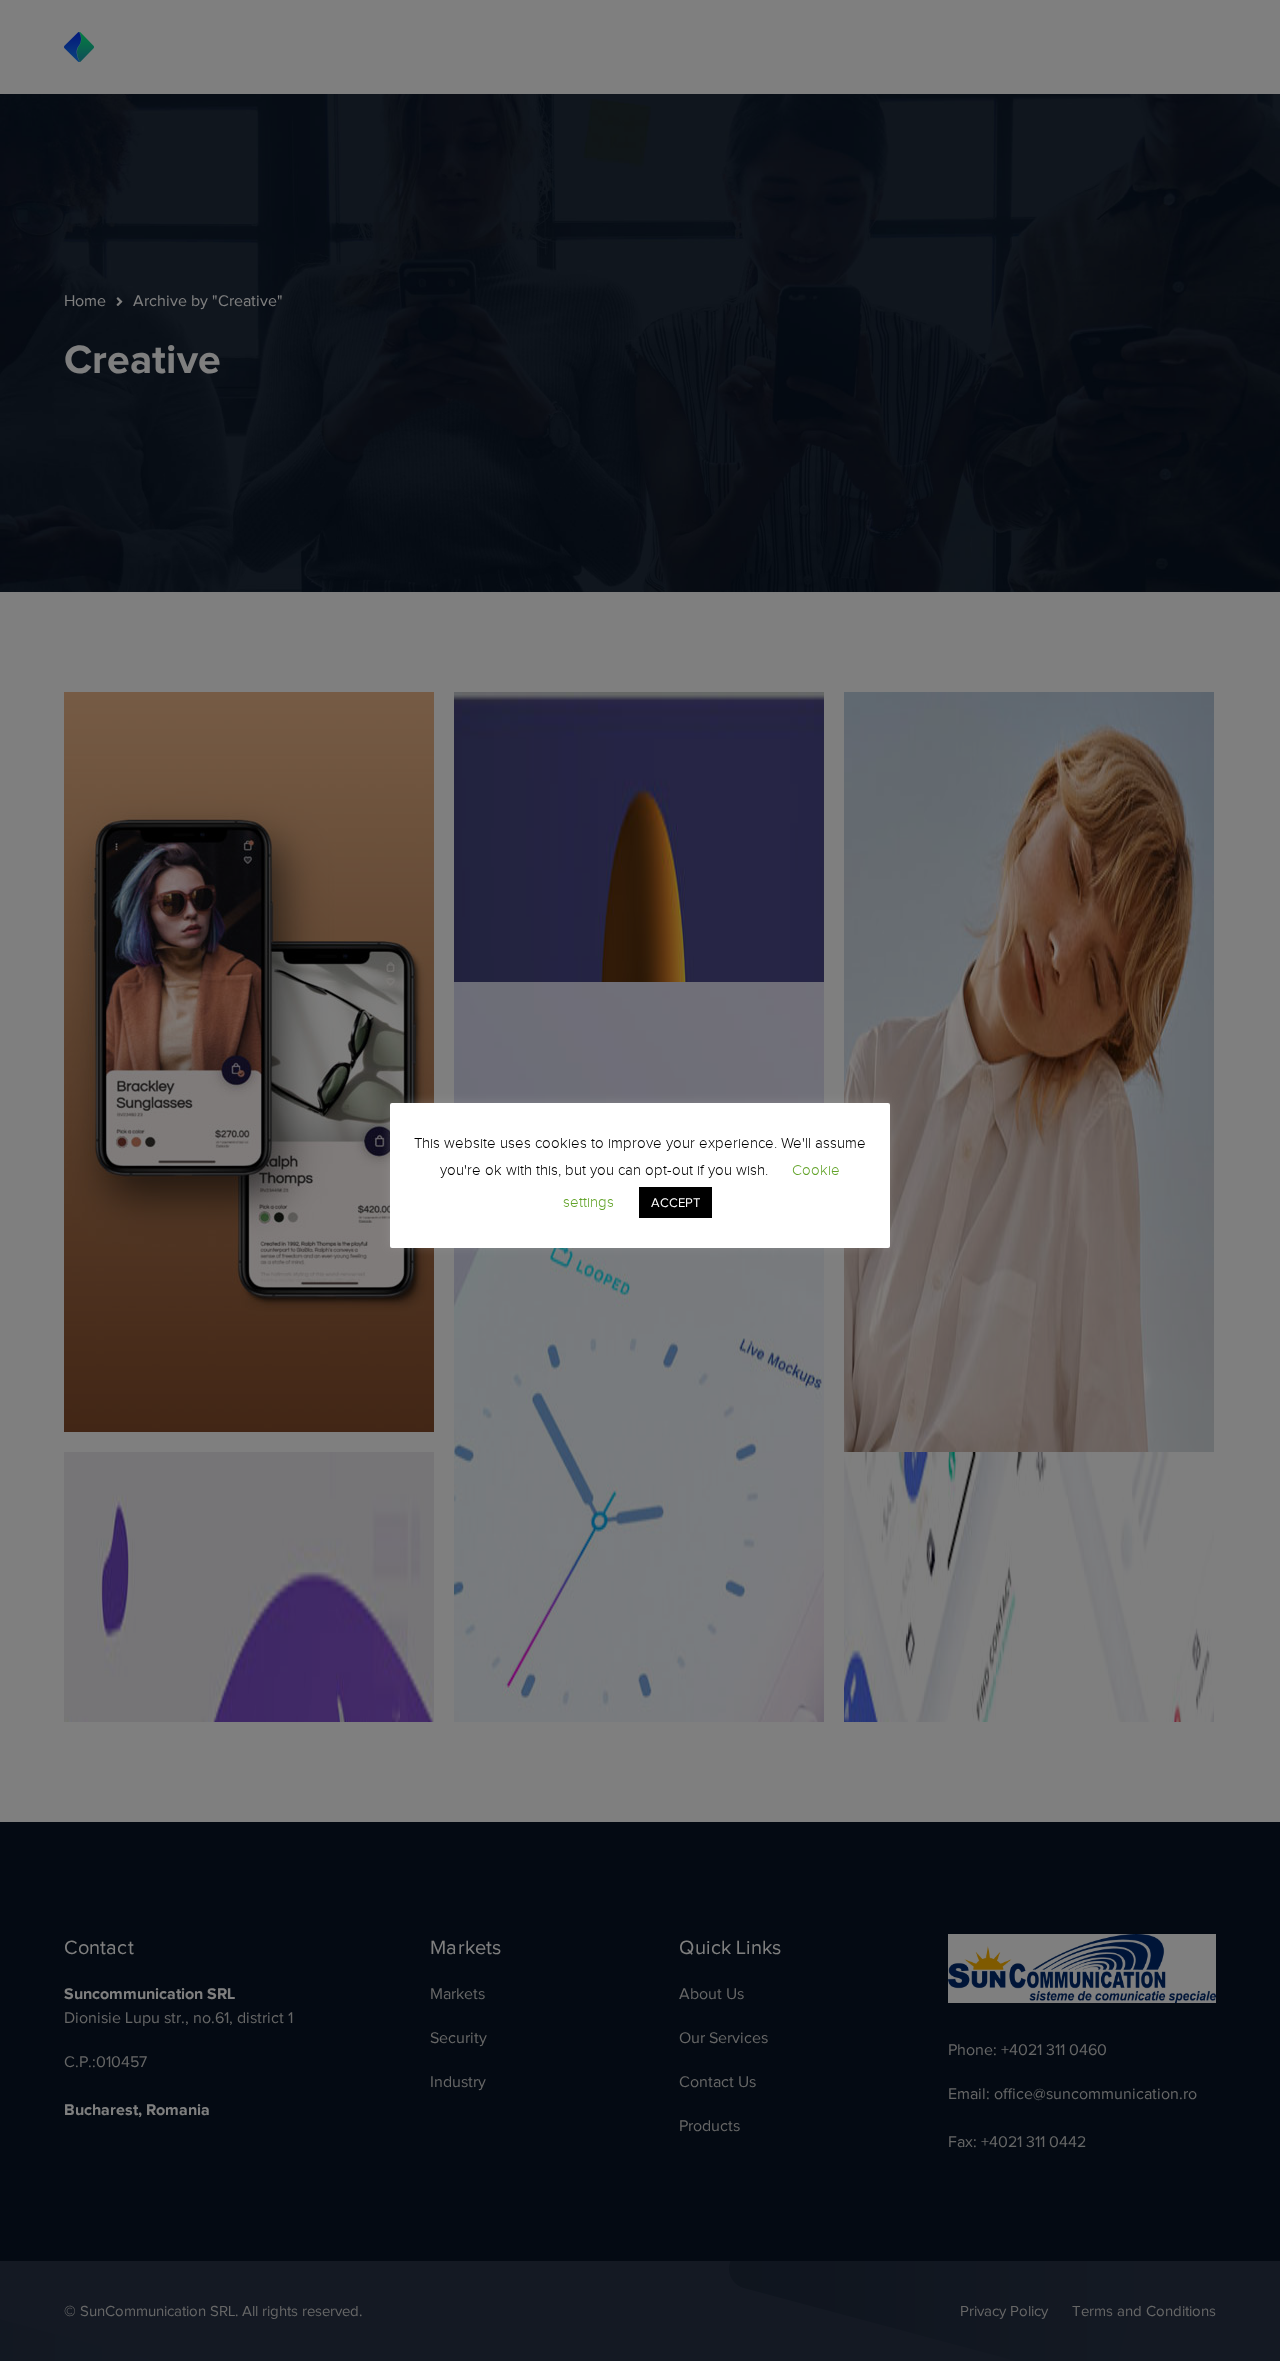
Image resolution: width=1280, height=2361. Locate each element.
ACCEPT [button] (675, 1202)
